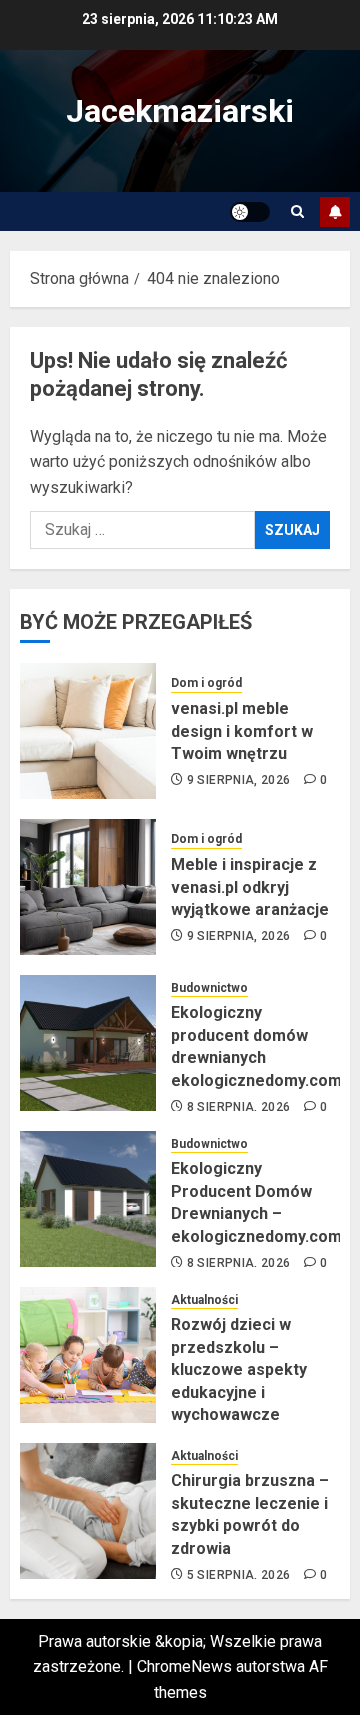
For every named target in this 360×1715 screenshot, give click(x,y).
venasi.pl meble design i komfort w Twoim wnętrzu (242, 731)
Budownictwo (209, 988)
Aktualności (204, 1300)
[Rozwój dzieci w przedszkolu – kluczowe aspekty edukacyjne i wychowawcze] (88, 1355)
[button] (297, 211)
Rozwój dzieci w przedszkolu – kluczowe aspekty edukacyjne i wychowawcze (239, 1369)
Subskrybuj (335, 212)
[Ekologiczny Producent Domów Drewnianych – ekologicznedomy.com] (88, 1199)
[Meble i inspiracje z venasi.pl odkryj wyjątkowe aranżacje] (88, 887)
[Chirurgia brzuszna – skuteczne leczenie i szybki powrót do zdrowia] (88, 1511)
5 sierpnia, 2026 (239, 1575)
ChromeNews (184, 1666)
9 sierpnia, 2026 (239, 780)
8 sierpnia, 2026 (239, 1107)
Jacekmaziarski (180, 111)
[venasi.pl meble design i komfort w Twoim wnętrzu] (88, 731)
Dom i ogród (206, 683)
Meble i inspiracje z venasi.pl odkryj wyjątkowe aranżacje (250, 887)
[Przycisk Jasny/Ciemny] (250, 212)
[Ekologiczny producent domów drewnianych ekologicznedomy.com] (88, 1043)
